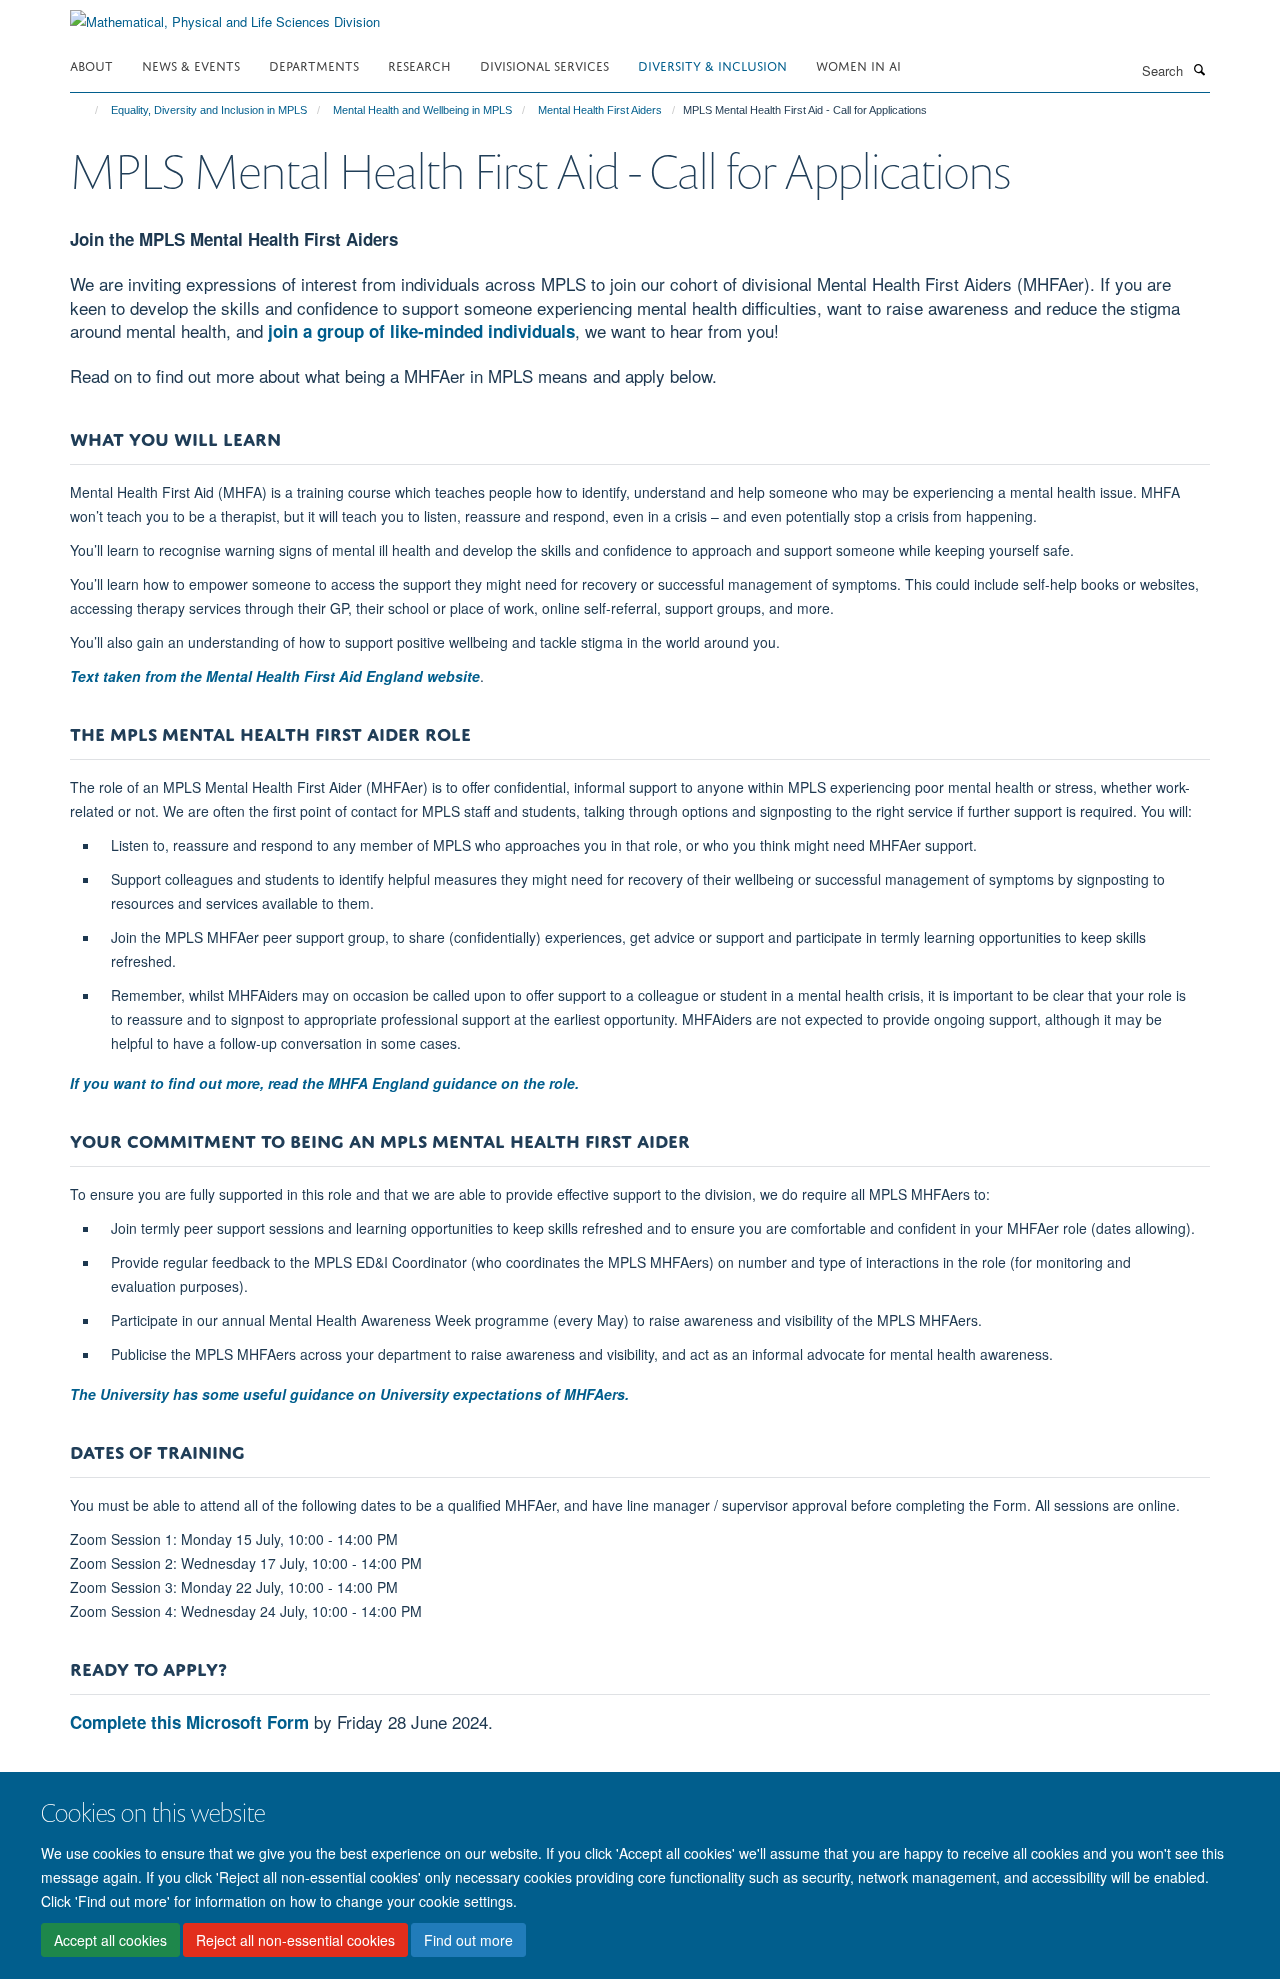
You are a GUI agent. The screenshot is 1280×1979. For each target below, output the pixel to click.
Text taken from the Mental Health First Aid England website (275, 676)
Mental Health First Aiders (600, 110)
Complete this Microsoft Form (189, 1722)
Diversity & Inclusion (712, 64)
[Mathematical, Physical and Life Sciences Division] (225, 14)
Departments (314, 64)
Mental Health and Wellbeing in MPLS (422, 110)
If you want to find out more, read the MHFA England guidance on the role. (324, 1083)
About (91, 64)
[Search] (1199, 69)
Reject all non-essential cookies (295, 1940)
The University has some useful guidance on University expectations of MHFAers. (349, 1394)
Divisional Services (544, 64)
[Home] (87, 110)
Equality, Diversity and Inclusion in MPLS (209, 110)
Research (419, 64)
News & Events (191, 64)
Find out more (468, 1940)
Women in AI (858, 64)
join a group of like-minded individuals (421, 331)
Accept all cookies (110, 1940)
